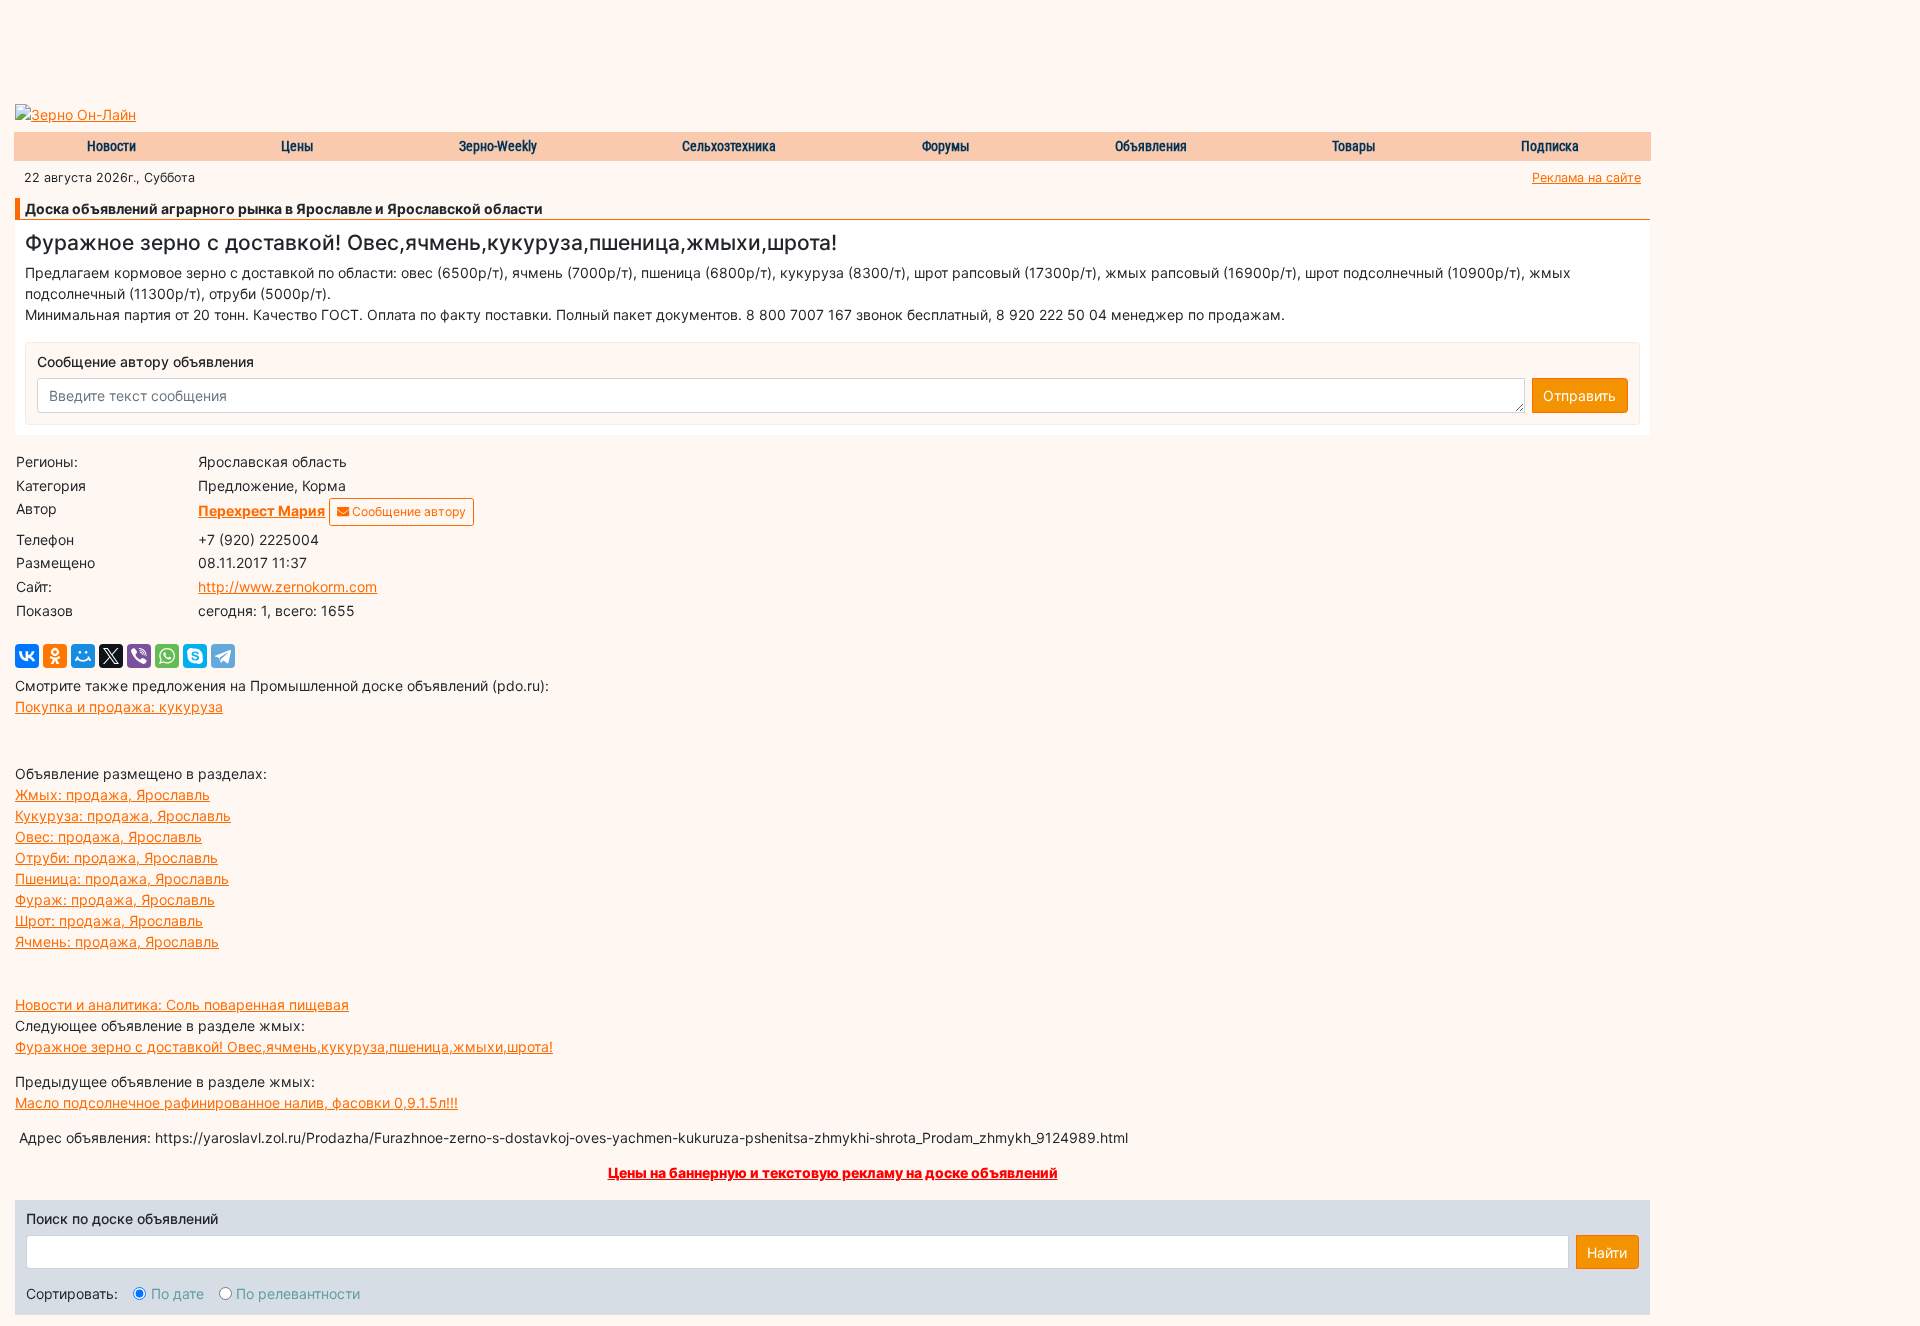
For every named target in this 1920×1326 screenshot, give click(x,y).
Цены (297, 146)
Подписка (1550, 146)
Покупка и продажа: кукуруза (119, 706)
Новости (111, 146)
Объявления (1151, 146)
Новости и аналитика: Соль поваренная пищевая (182, 1004)
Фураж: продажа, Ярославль (115, 899)
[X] (111, 656)
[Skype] (195, 656)
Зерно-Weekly (498, 146)
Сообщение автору (407, 511)
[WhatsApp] (167, 656)
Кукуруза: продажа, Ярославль (123, 815)
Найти (1607, 1252)
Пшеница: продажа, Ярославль (122, 878)
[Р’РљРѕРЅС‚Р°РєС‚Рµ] (27, 656)
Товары (1354, 146)
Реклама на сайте (1586, 177)
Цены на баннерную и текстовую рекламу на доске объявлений (833, 1172)
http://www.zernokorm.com (287, 586)
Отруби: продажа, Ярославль (116, 857)
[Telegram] (223, 656)
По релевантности (298, 1293)
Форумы (946, 146)
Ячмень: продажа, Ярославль (117, 941)
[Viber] (139, 656)
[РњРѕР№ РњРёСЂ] (83, 656)
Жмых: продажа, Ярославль (112, 794)
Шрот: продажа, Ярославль (109, 920)
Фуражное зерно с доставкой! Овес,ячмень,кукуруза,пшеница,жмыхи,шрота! (284, 1046)
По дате (177, 1293)
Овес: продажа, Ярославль (108, 836)
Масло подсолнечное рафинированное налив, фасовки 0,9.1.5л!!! (236, 1102)
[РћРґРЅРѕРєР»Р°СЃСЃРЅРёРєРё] (55, 656)
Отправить (1579, 395)
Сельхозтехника (729, 146)
